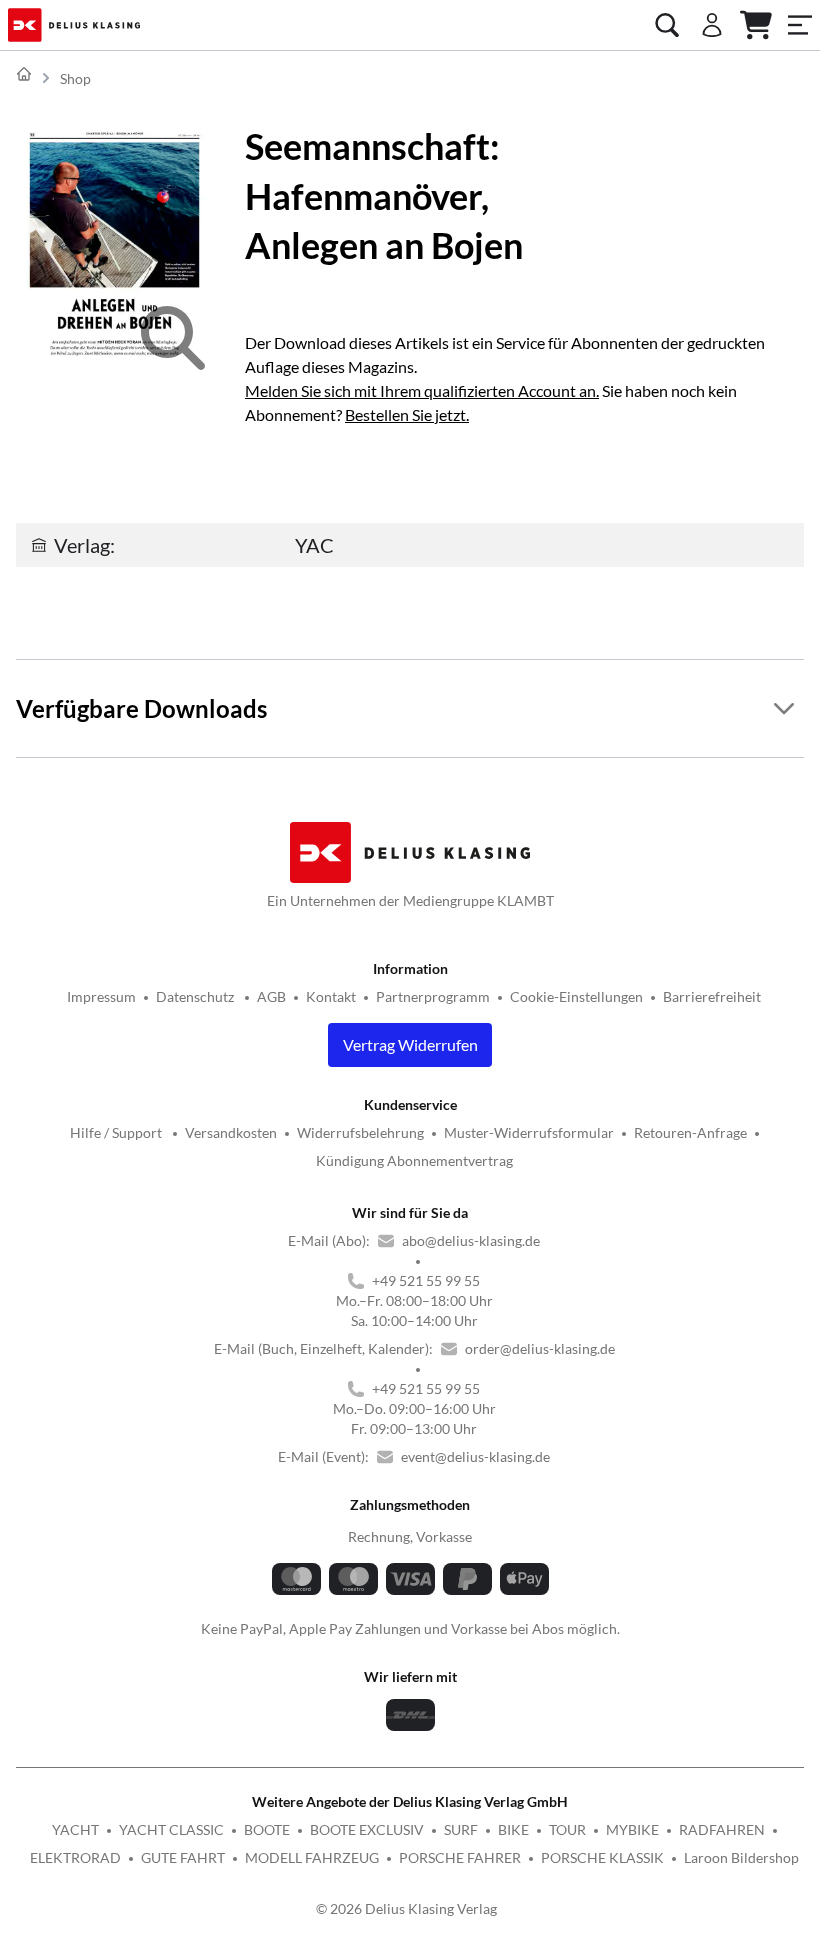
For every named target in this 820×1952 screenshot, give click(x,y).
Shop (75, 78)
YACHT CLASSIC (171, 1829)
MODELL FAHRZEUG (312, 1857)
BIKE (513, 1829)
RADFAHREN (722, 1829)
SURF (461, 1829)
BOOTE (267, 1829)
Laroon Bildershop (741, 1857)
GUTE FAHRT (183, 1857)
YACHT (75, 1829)
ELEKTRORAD (75, 1857)
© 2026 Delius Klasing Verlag (406, 1908)
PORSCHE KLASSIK (602, 1857)
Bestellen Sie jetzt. (407, 414)
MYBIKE (632, 1829)
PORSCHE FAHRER (460, 1857)
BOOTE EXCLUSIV (367, 1829)
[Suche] (667, 25)
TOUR (567, 1829)
